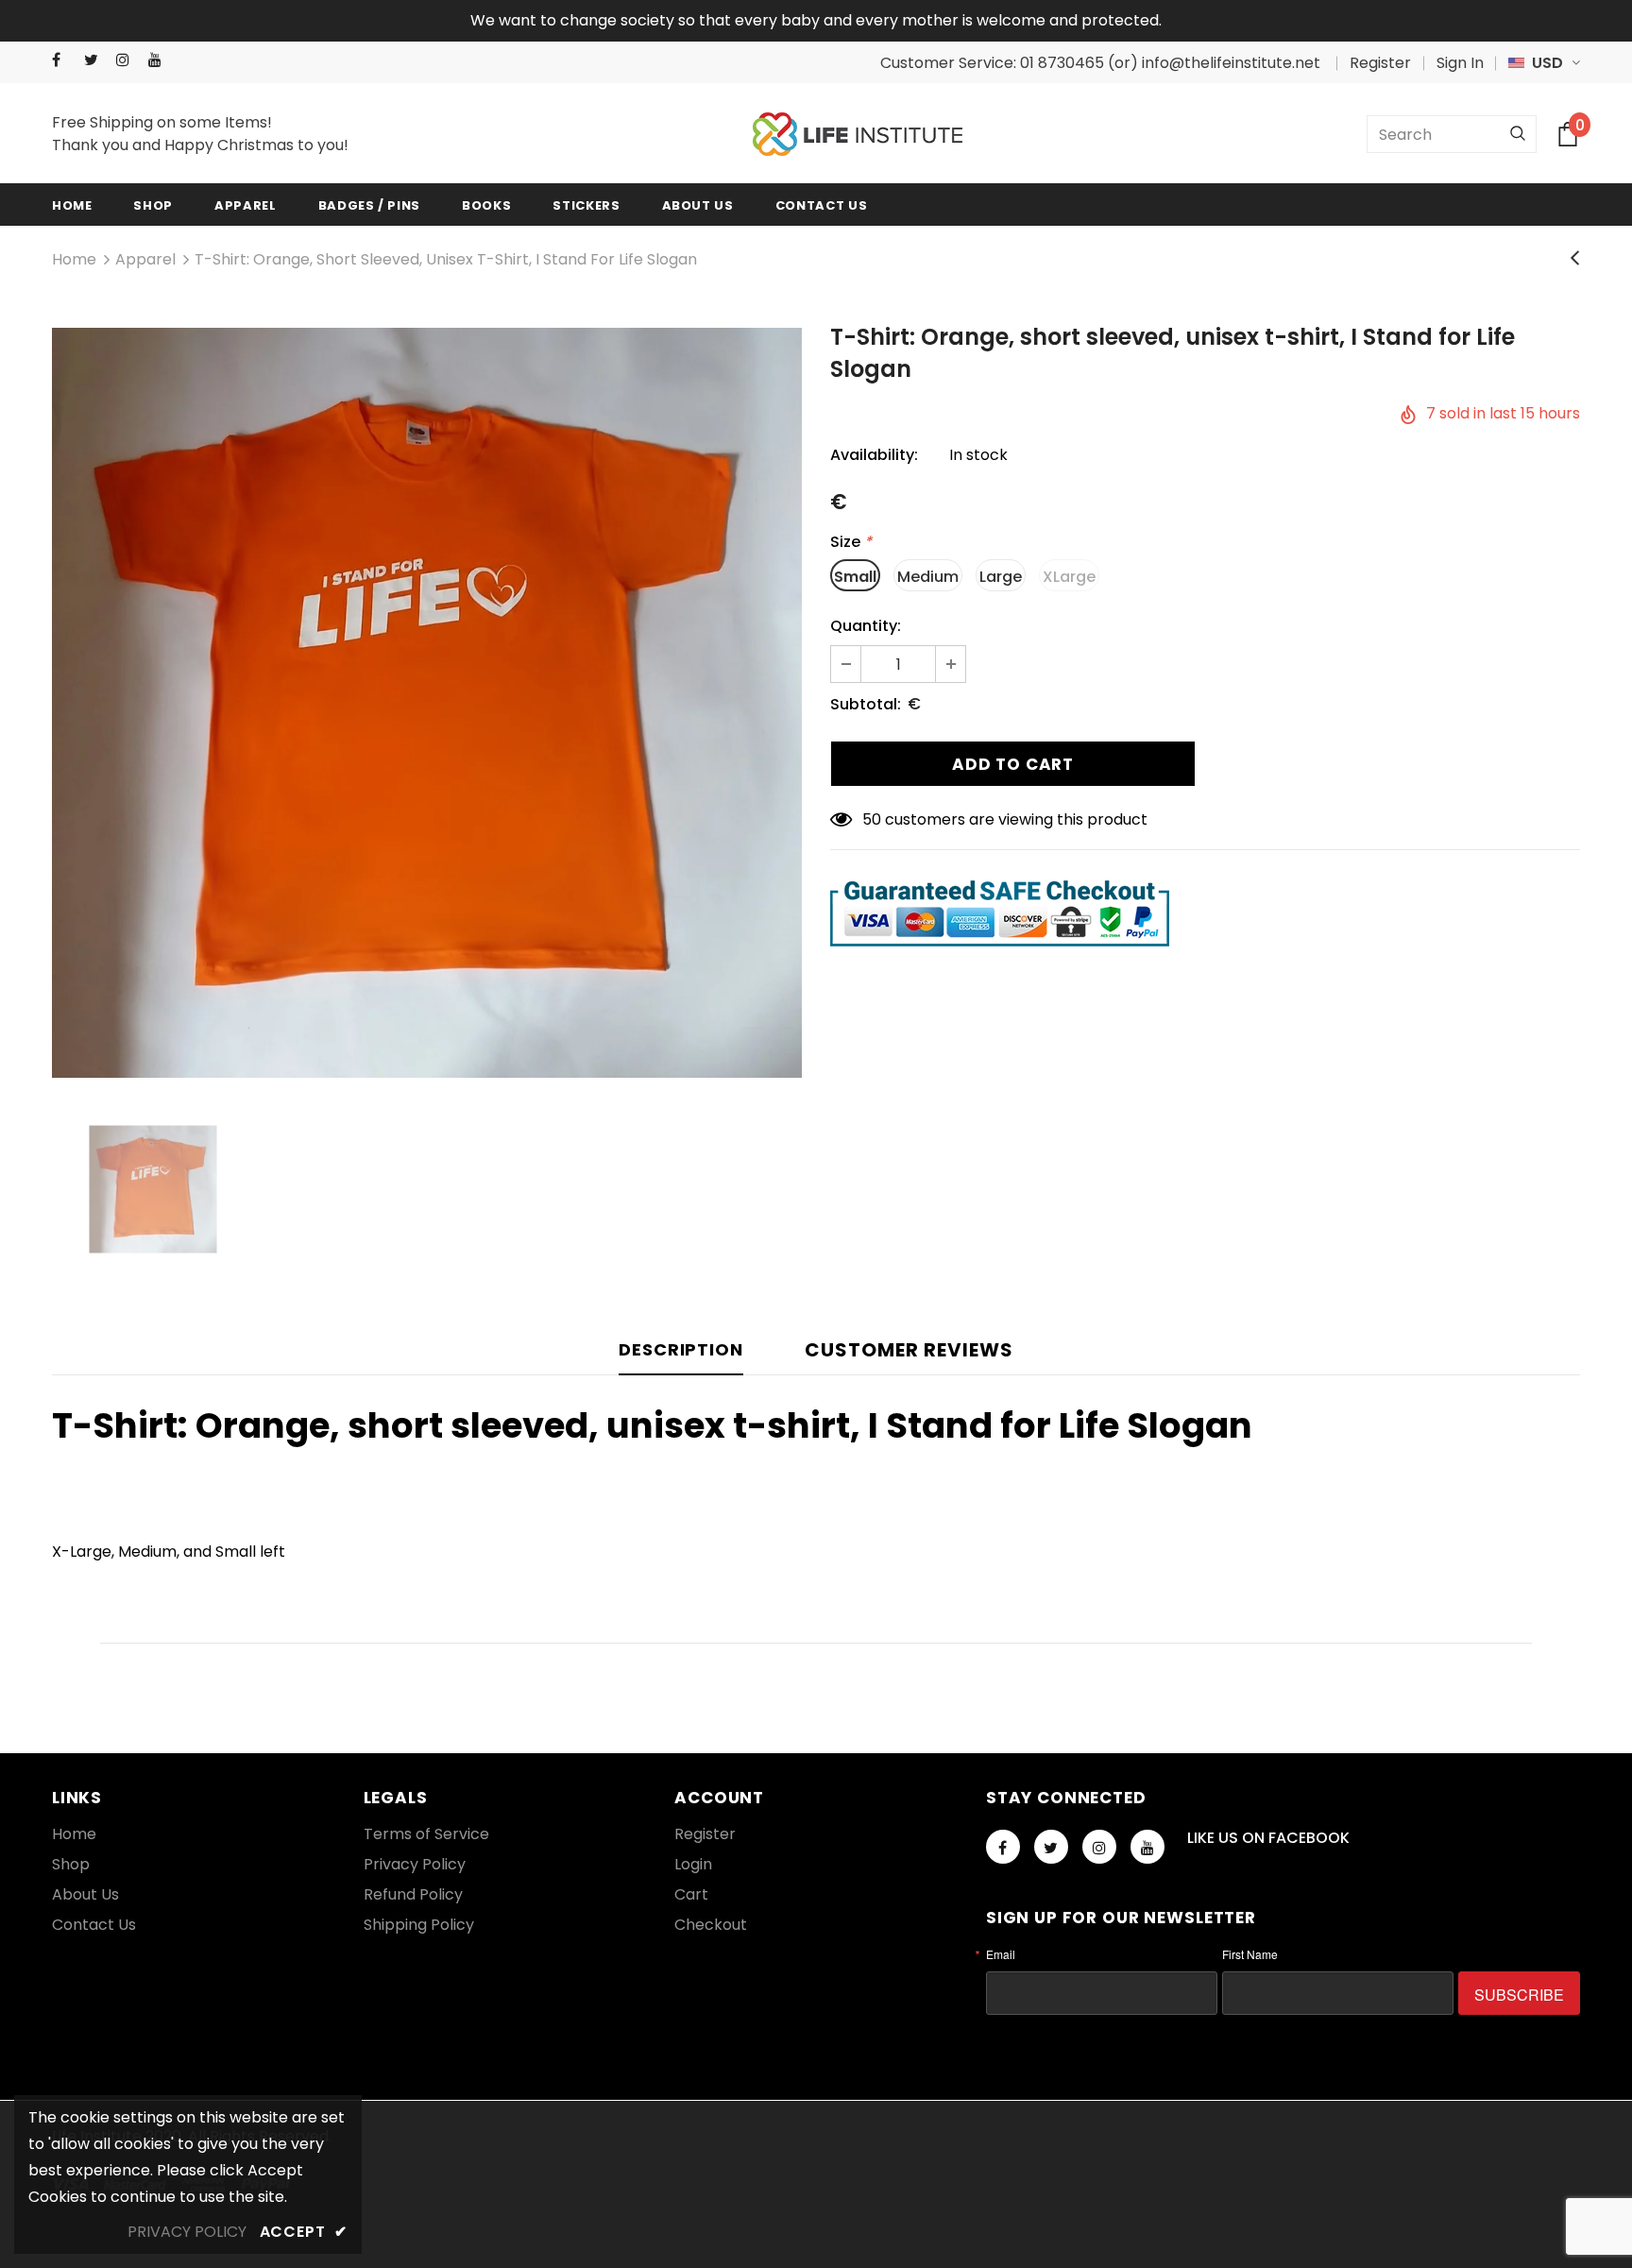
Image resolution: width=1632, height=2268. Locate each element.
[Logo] (858, 135)
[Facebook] (64, 60)
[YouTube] (160, 60)
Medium (928, 577)
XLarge (1069, 577)
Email (1001, 1954)
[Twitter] (96, 60)
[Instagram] (128, 60)
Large (1001, 577)
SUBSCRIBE (1519, 1995)
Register (1380, 63)
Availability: (874, 455)
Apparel (145, 259)
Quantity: (866, 626)
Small (855, 577)
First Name (1250, 1954)
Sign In (1460, 63)
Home (74, 259)
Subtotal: (866, 704)
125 (874, 819)
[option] (427, 703)
